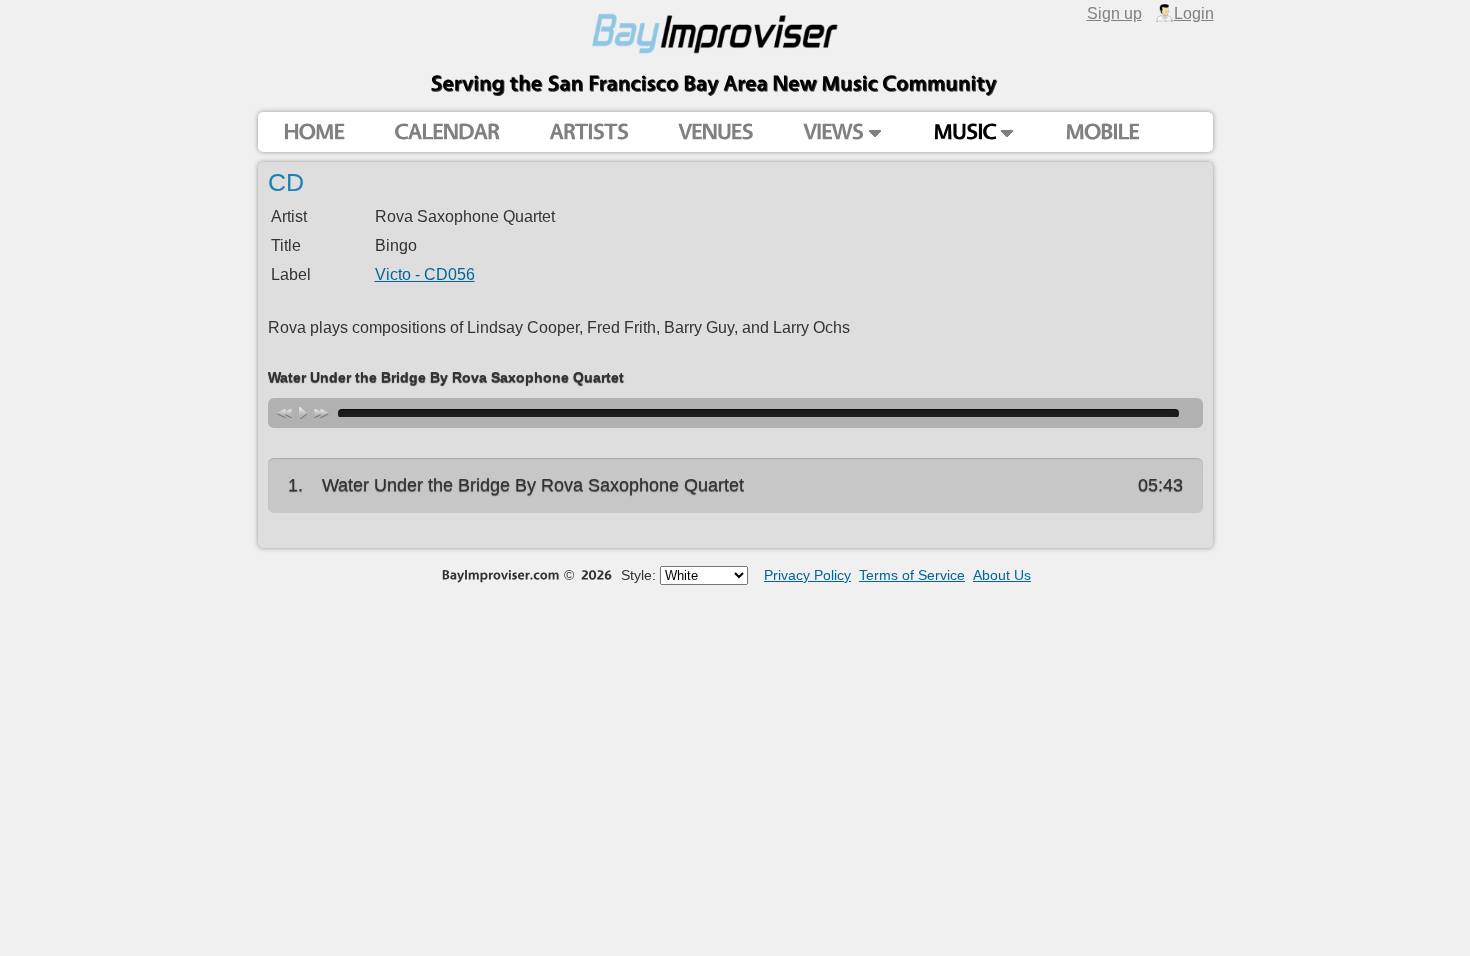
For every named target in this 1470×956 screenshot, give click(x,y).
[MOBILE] (1102, 132)
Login (1194, 13)
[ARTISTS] (588, 132)
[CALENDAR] (446, 132)
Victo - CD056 (425, 274)
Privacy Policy (807, 575)
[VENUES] (715, 132)
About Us (1002, 575)
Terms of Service (912, 575)
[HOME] (313, 132)
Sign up (1114, 13)
